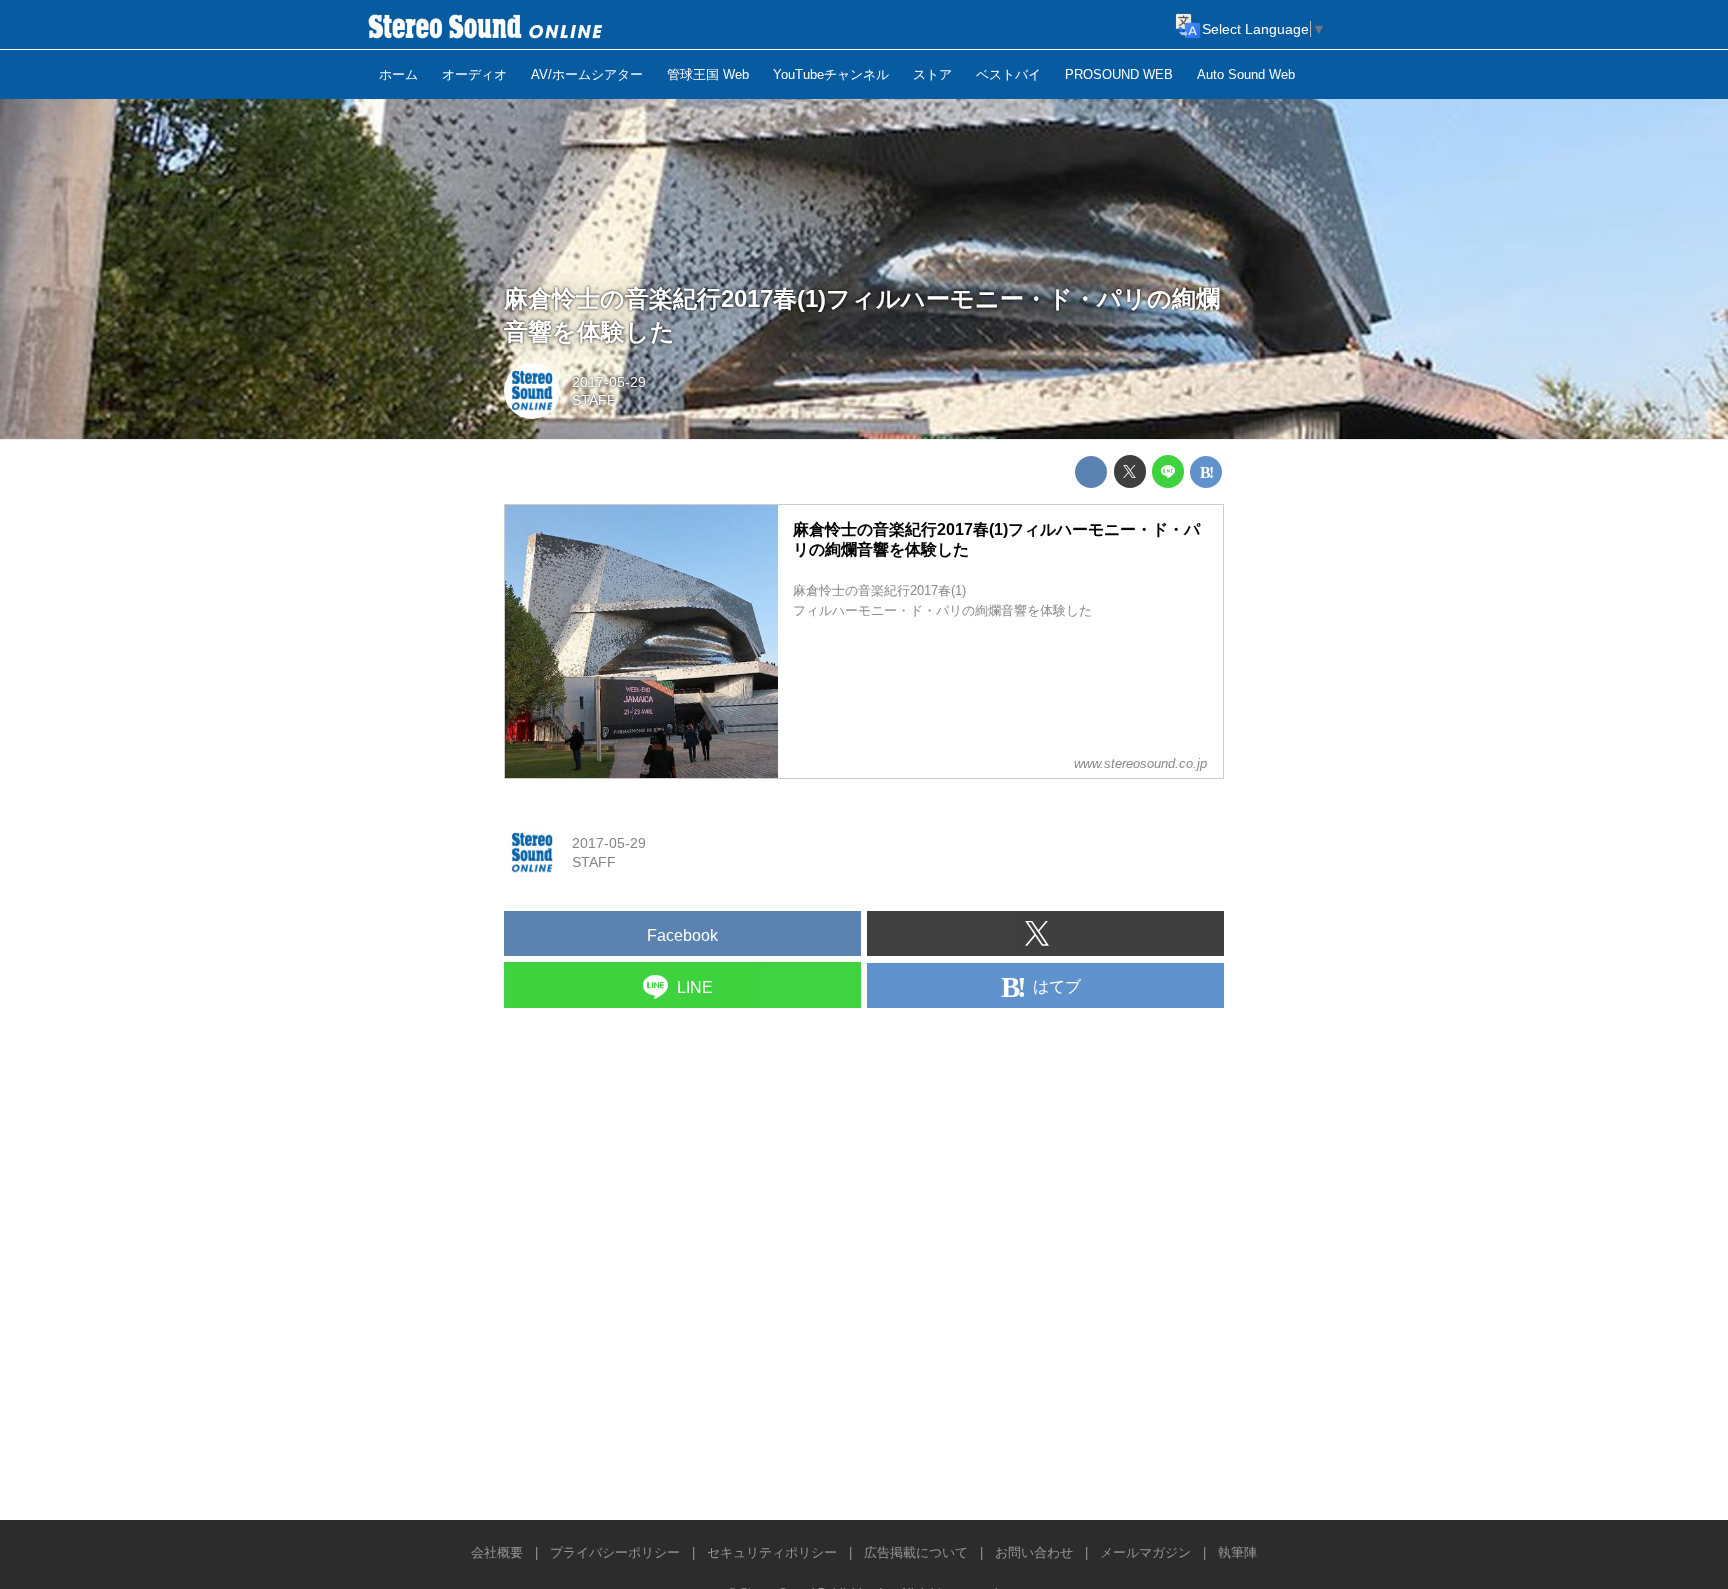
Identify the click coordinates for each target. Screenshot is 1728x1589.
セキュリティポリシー (772, 1552)
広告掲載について (916, 1552)
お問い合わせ (1034, 1552)
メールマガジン (1145, 1552)
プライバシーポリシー (615, 1552)
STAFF (594, 400)
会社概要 (497, 1552)
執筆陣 (1237, 1552)
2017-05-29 (609, 382)
